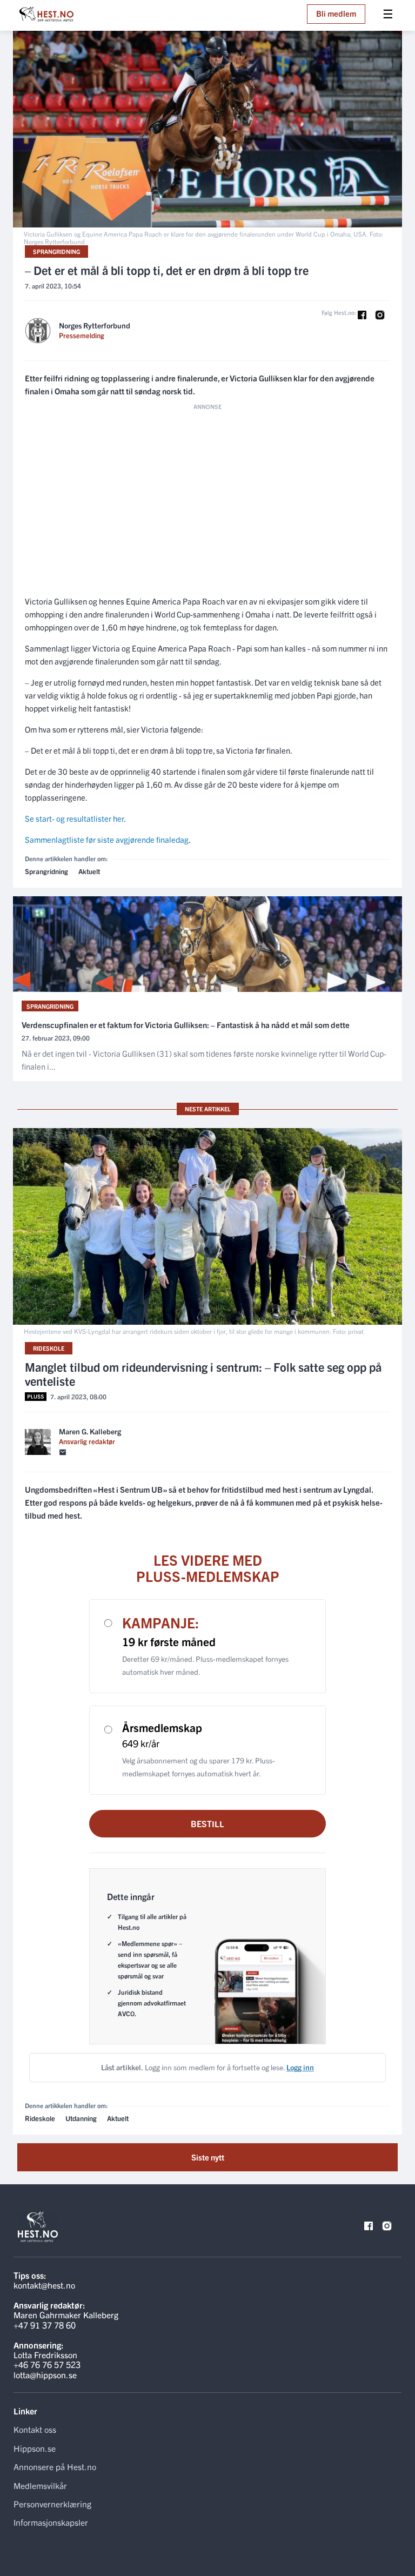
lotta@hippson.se (45, 2374)
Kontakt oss (35, 2429)
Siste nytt (208, 2157)
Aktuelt (89, 871)
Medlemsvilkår (40, 2485)
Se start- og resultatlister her (74, 818)
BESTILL (207, 1823)
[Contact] (63, 1453)
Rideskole (49, 1348)
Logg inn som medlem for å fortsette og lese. (207, 2067)
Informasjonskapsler (51, 2522)
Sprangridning (56, 251)
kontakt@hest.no (44, 2285)
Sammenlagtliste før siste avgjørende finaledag (107, 839)
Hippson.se (35, 2448)
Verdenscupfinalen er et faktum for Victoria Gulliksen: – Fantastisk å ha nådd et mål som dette (186, 1025)
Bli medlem (336, 13)
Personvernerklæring (52, 2504)
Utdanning (81, 2118)
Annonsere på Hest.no (55, 2466)
